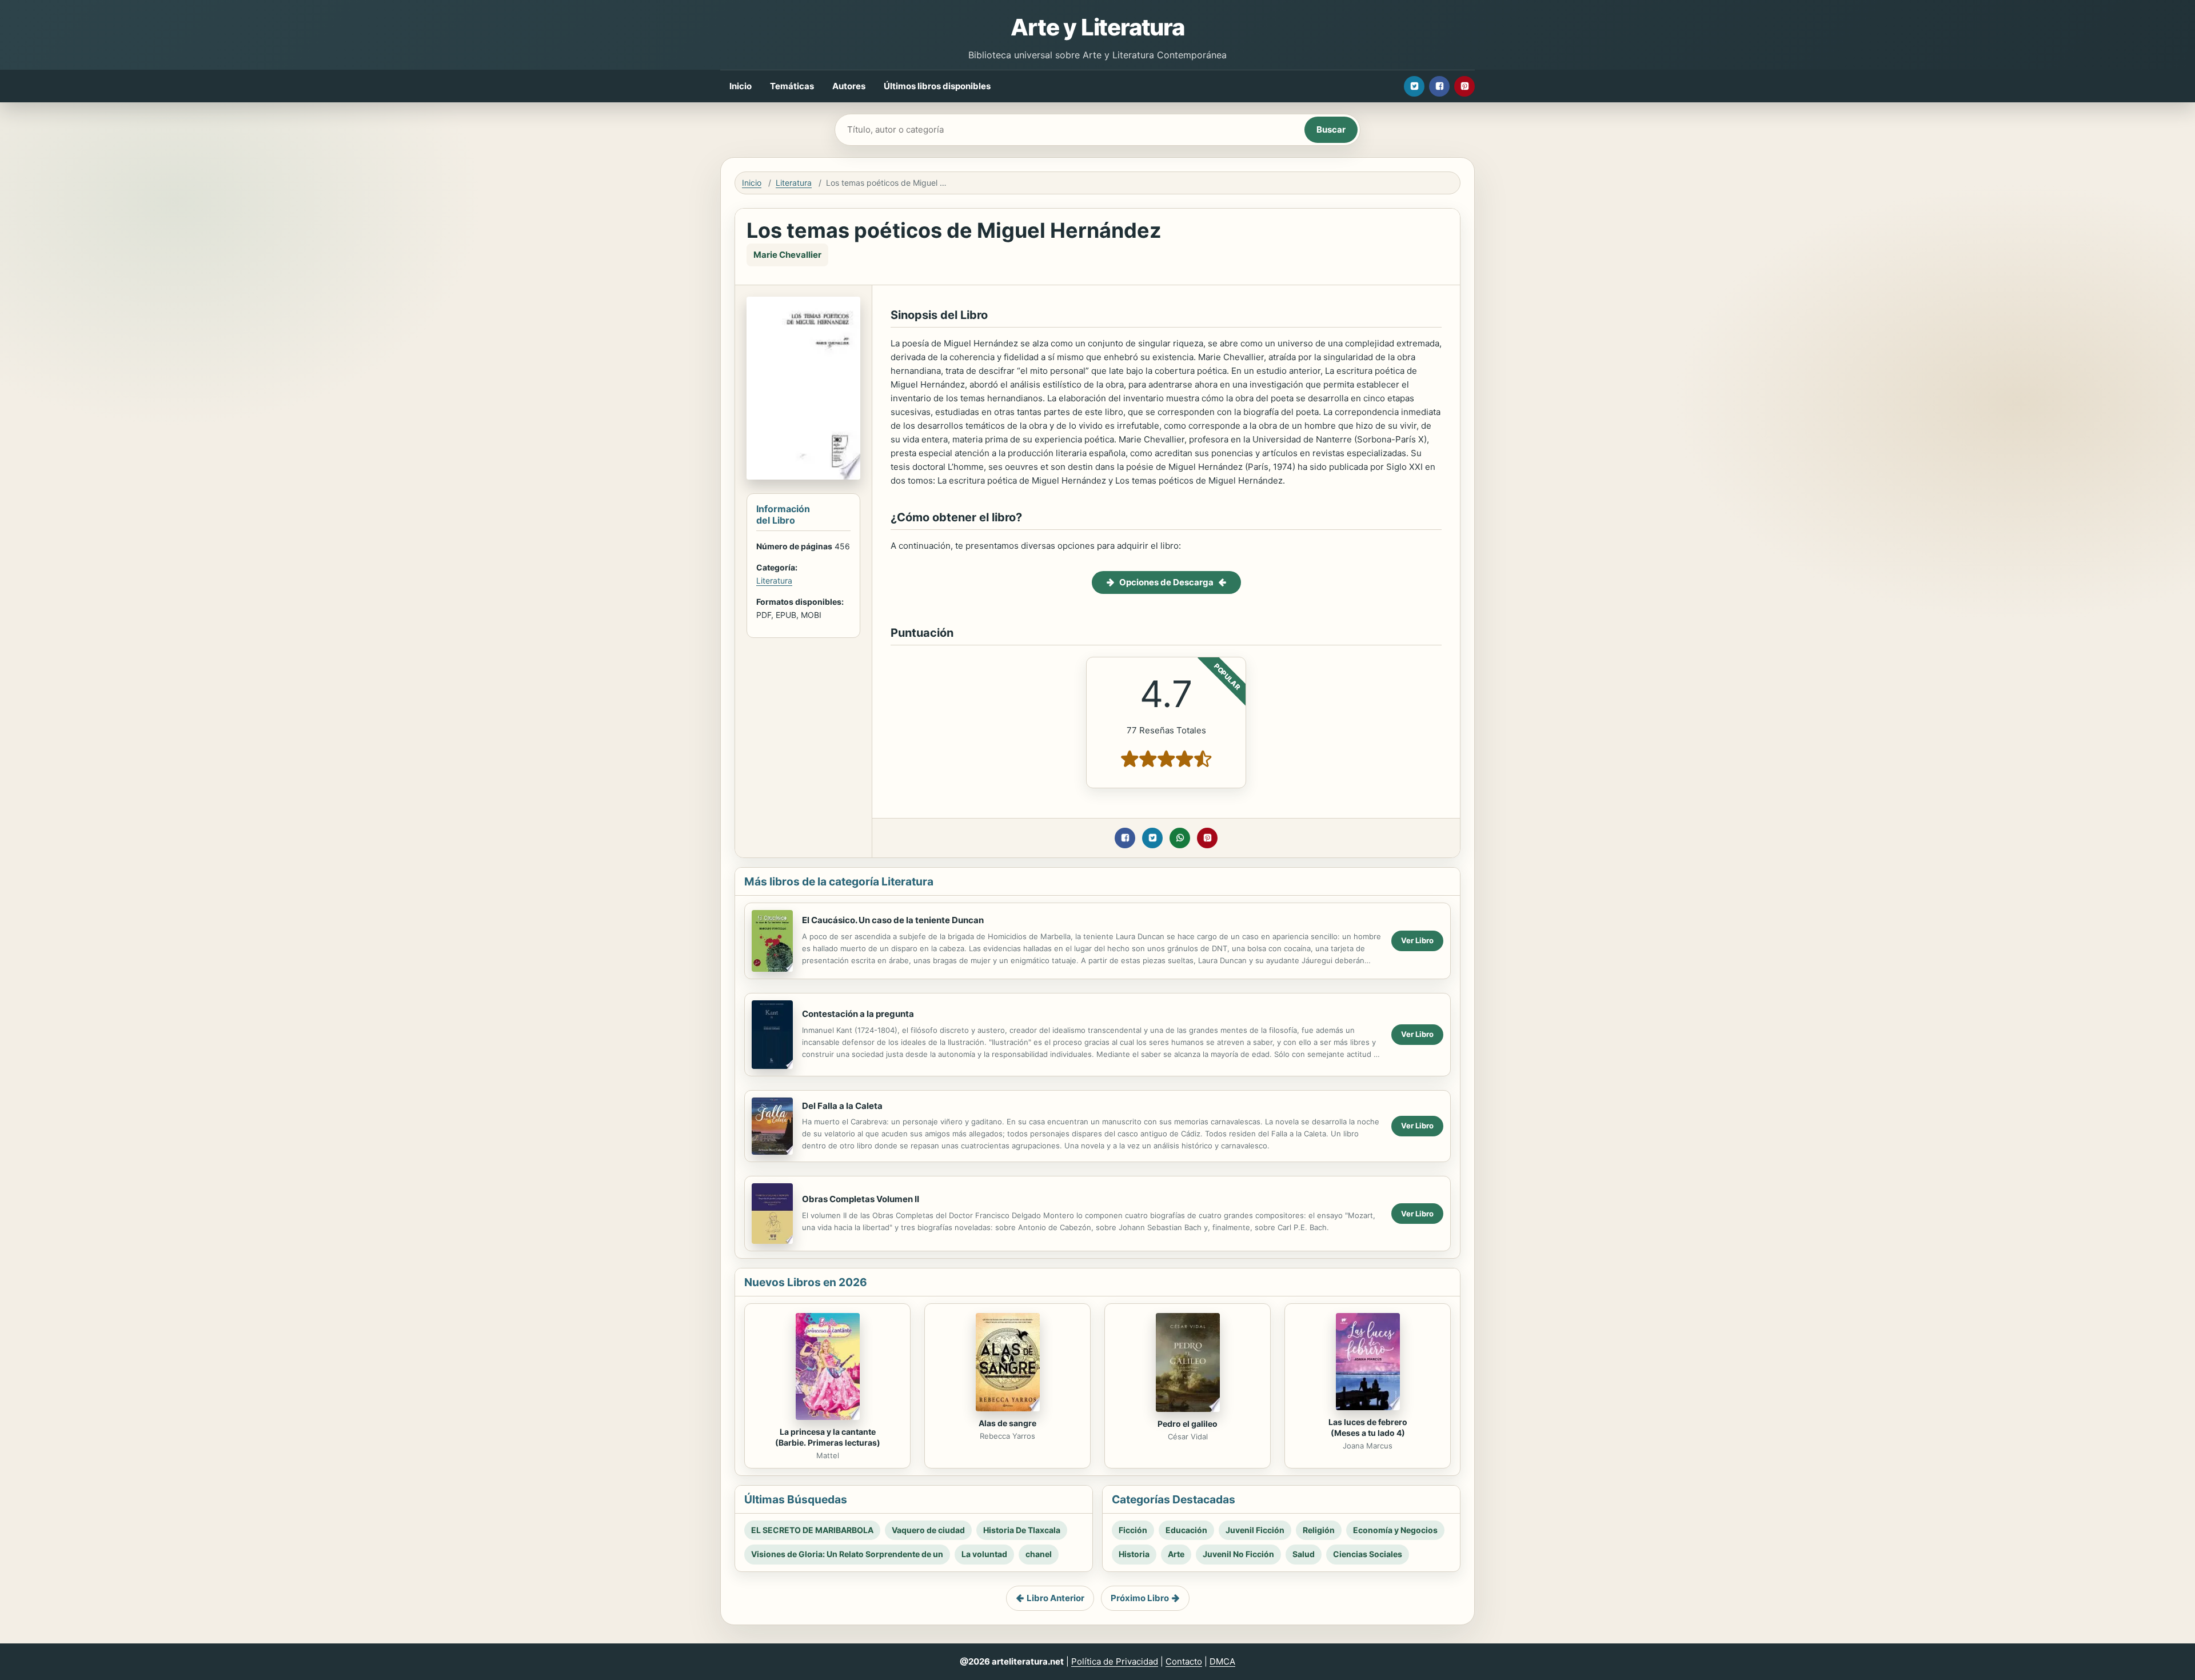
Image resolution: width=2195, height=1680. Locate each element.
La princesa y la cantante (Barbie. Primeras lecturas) (828, 1437)
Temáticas (792, 86)
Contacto (1184, 1661)
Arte (1176, 1554)
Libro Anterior (1055, 1598)
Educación (1186, 1530)
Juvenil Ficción (1255, 1530)
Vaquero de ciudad (928, 1530)
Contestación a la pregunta (858, 1014)
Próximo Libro (1140, 1598)
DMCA (1222, 1661)
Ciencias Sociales (1368, 1554)
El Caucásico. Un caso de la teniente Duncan (893, 920)
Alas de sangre (1007, 1423)
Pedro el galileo (1188, 1424)
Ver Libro (1417, 940)
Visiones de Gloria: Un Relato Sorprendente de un (847, 1554)
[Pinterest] (1464, 86)
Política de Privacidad (1115, 1661)
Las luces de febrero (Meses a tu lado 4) (1368, 1427)
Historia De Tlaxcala (1022, 1530)
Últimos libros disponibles (937, 86)
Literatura (794, 183)
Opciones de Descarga (1166, 582)
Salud (1304, 1554)
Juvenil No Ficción (1238, 1554)
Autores (849, 86)
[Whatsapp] (1180, 838)
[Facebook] (1439, 86)
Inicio (741, 86)
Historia (1134, 1554)
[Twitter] (1414, 86)
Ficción (1133, 1530)
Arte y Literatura (1097, 27)
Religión (1319, 1530)
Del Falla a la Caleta (842, 1106)
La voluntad (984, 1554)
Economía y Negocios (1395, 1530)
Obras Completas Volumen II (861, 1199)
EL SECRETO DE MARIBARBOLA (812, 1530)
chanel (1039, 1554)
